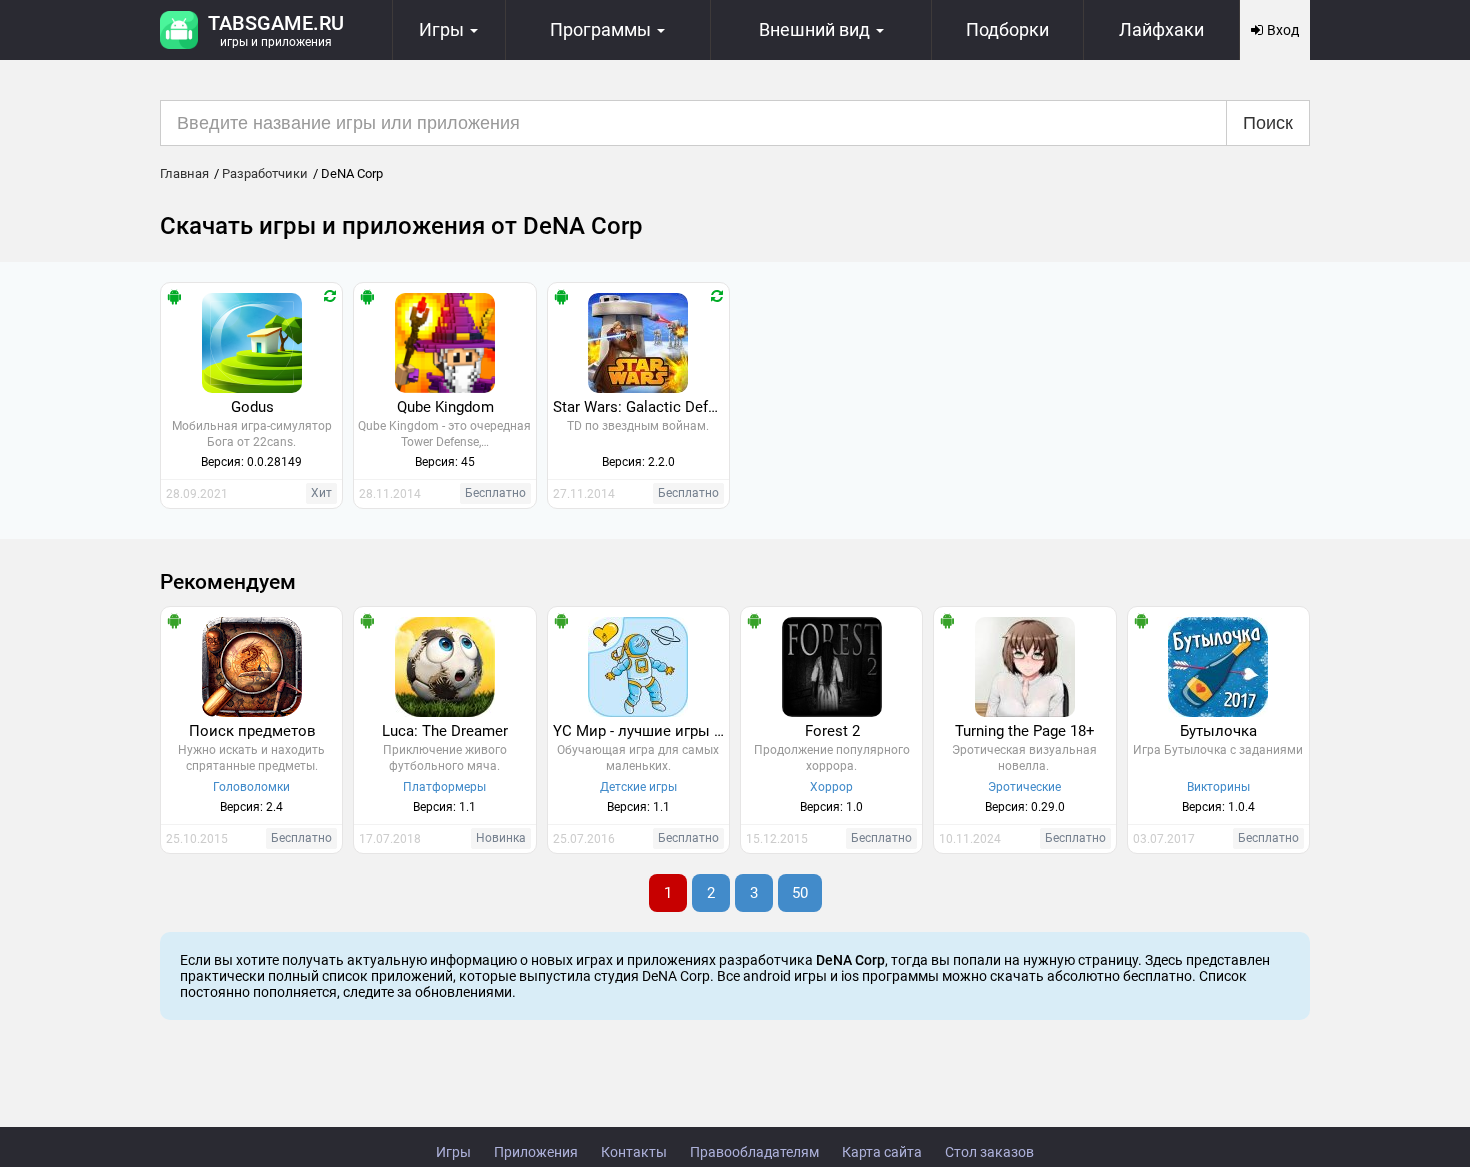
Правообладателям (754, 1152)
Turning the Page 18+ (1025, 731)
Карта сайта (882, 1152)
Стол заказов (989, 1152)
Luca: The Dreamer (445, 731)
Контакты (634, 1152)
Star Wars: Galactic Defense (641, 407)
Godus (252, 407)
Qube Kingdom (445, 407)
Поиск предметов (252, 731)
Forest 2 (832, 731)
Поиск (1268, 123)
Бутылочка (1218, 731)
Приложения (536, 1152)
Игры (453, 1152)
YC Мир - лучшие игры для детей (641, 731)
